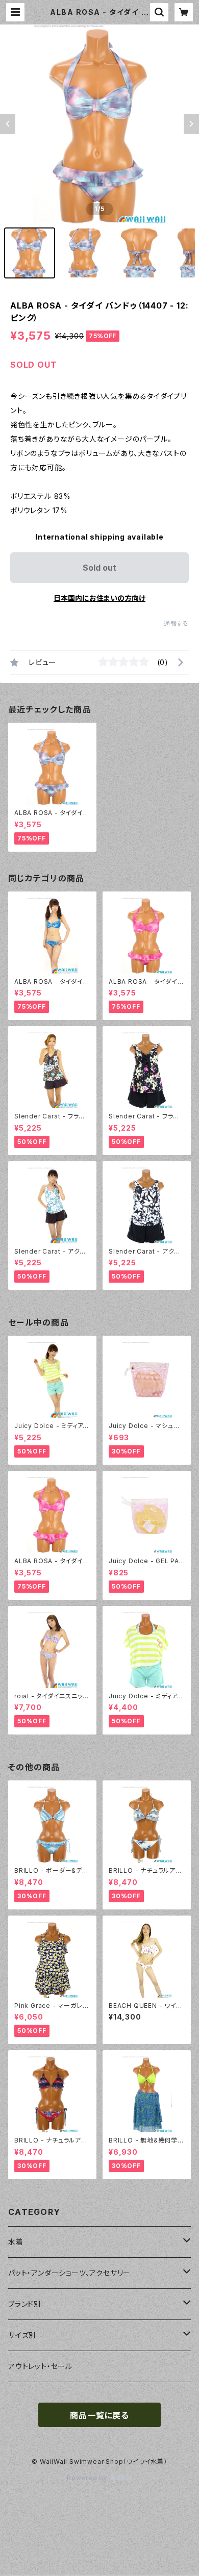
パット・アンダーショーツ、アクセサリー (69, 2273)
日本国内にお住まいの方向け (99, 598)
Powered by (88, 2478)
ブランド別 (25, 2304)
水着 (16, 2242)
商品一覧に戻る (99, 2415)
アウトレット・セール (40, 2366)
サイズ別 (22, 2335)
